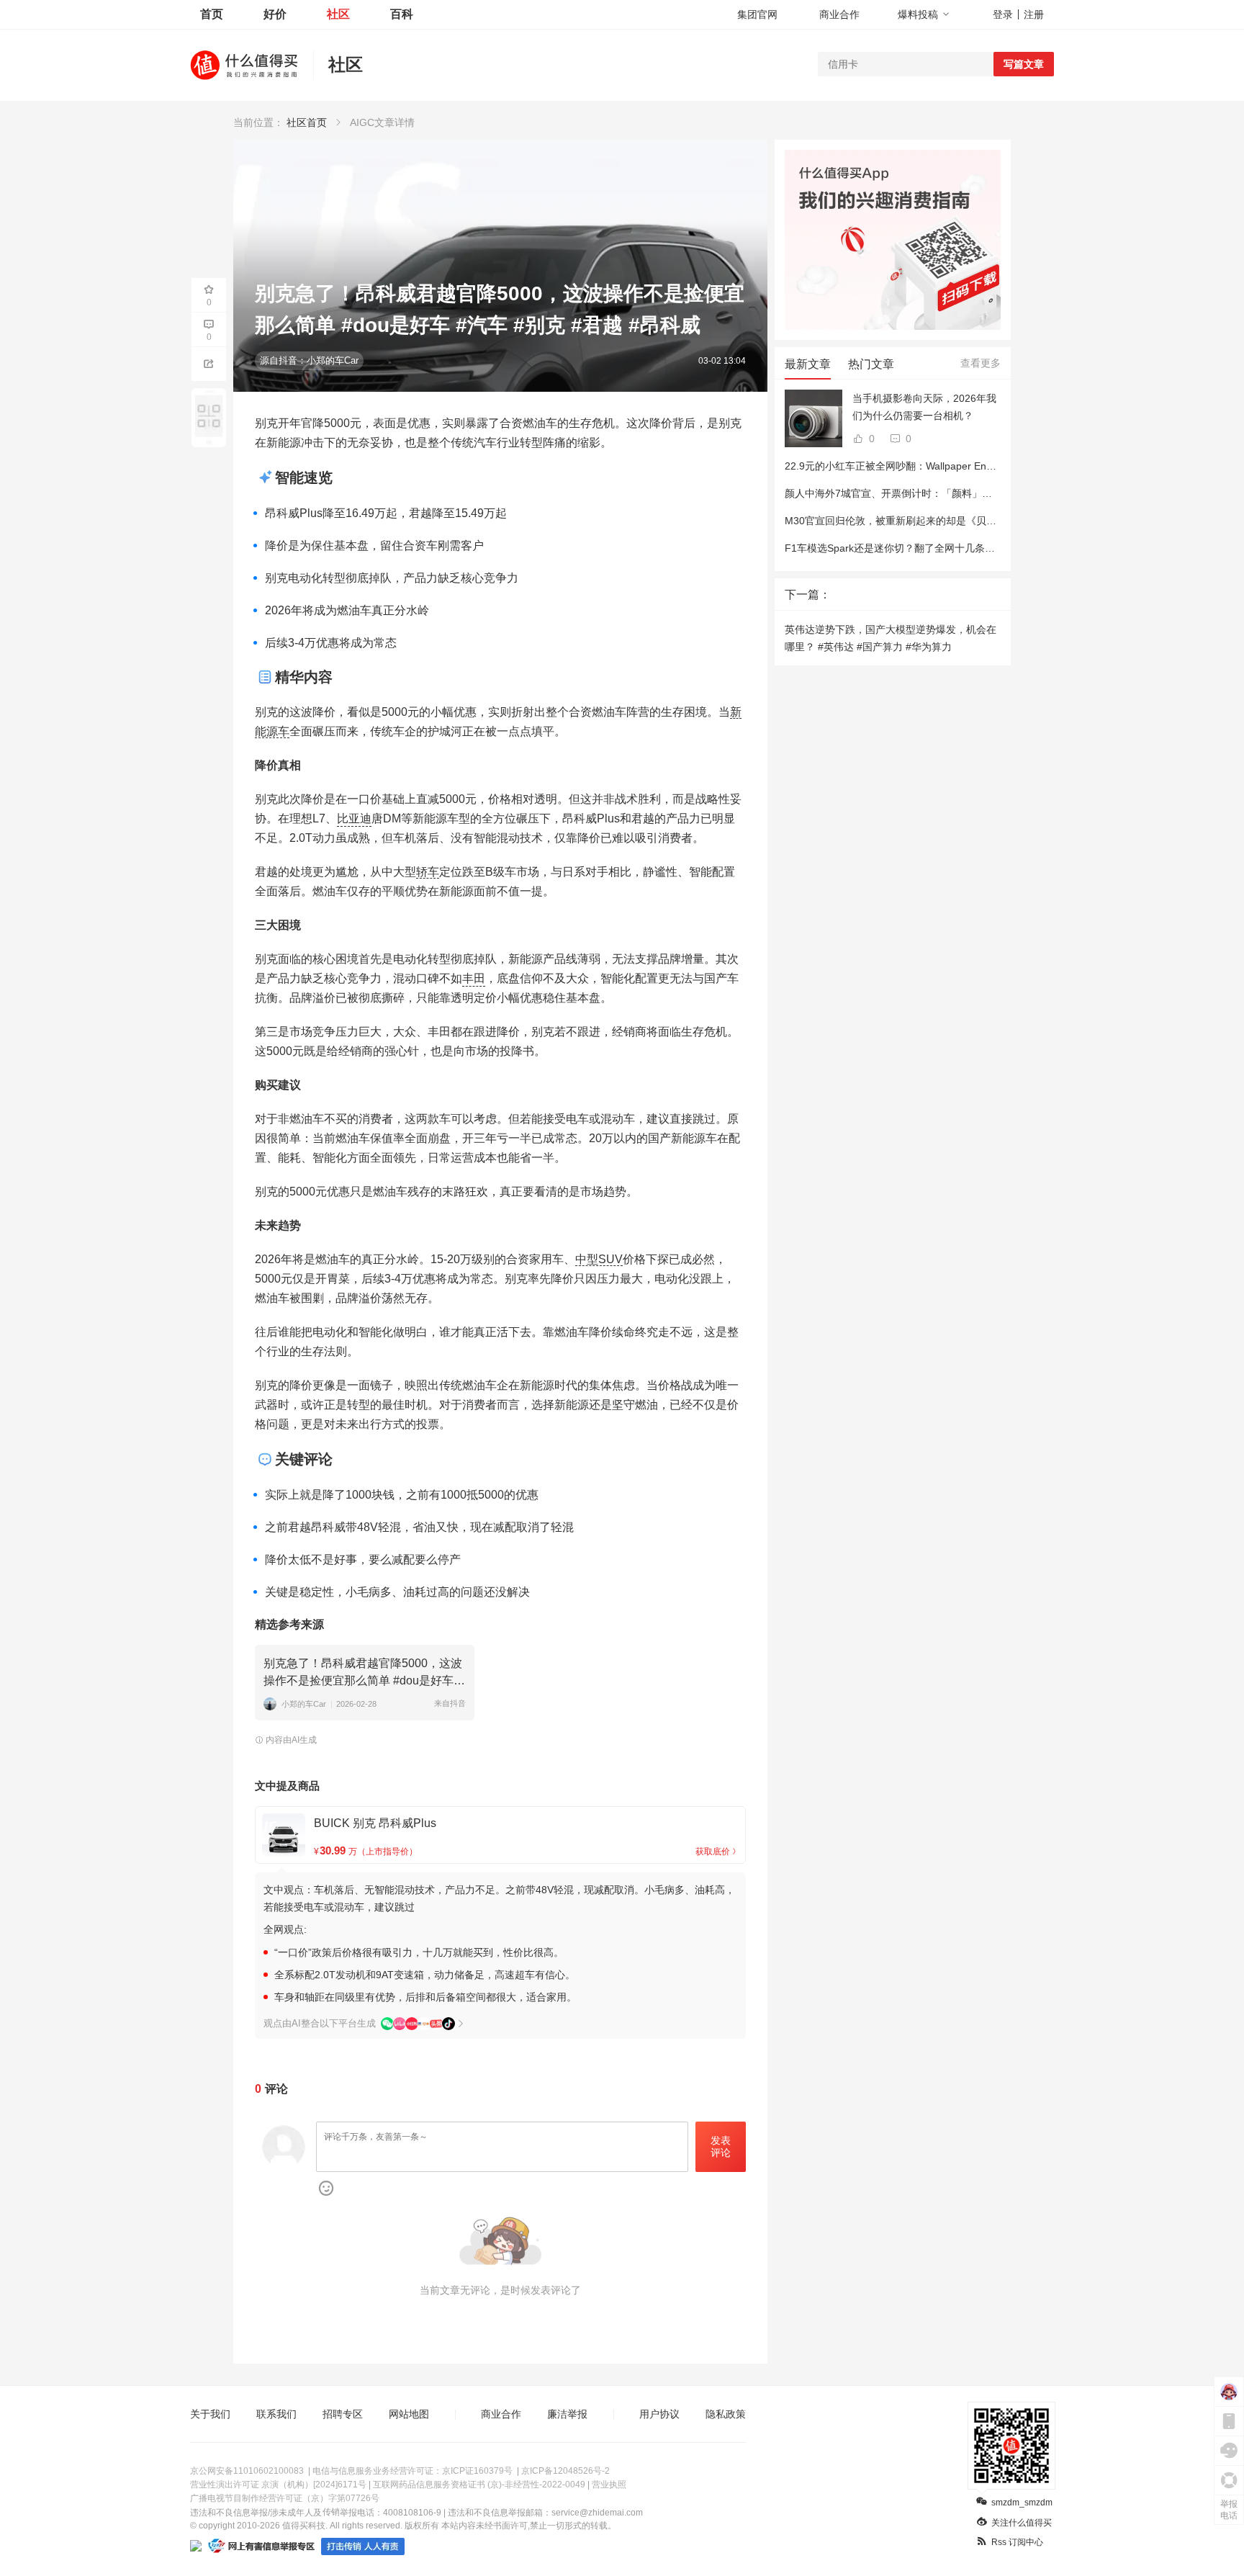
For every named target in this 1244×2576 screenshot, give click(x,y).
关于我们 (210, 2414)
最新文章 (808, 364)
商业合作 (839, 14)
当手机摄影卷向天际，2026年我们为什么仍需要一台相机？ (924, 407)
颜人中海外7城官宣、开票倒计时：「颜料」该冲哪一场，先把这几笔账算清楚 (959, 493)
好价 (275, 14)
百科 (402, 14)
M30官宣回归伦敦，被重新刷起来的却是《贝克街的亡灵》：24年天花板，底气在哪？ (977, 521)
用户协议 (659, 2414)
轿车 (428, 872)
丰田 (474, 978)
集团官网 (757, 14)
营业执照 (609, 2485)
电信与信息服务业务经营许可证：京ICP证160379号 (413, 2471)
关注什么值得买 (1022, 2523)
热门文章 (871, 364)
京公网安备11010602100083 (247, 2471)
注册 (1034, 14)
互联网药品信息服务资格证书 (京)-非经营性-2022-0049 (479, 2485)
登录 (1003, 14)
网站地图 (409, 2414)
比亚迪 (354, 818)
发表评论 (721, 2146)
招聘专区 (343, 2414)
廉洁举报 (567, 2414)
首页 (212, 14)
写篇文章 (1024, 64)
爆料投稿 (918, 14)
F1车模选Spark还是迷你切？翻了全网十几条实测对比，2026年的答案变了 (952, 548)
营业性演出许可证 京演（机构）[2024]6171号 (278, 2485)
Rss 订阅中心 (1017, 2542)
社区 (338, 14)
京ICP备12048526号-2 (565, 2471)
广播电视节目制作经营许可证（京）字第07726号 (285, 2498)
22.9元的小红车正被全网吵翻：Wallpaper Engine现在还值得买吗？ (936, 466)
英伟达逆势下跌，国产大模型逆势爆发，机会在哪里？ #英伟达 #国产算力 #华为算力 (891, 638)
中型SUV (599, 1259)
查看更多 (981, 363)
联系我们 (276, 2414)
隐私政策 (726, 2414)
